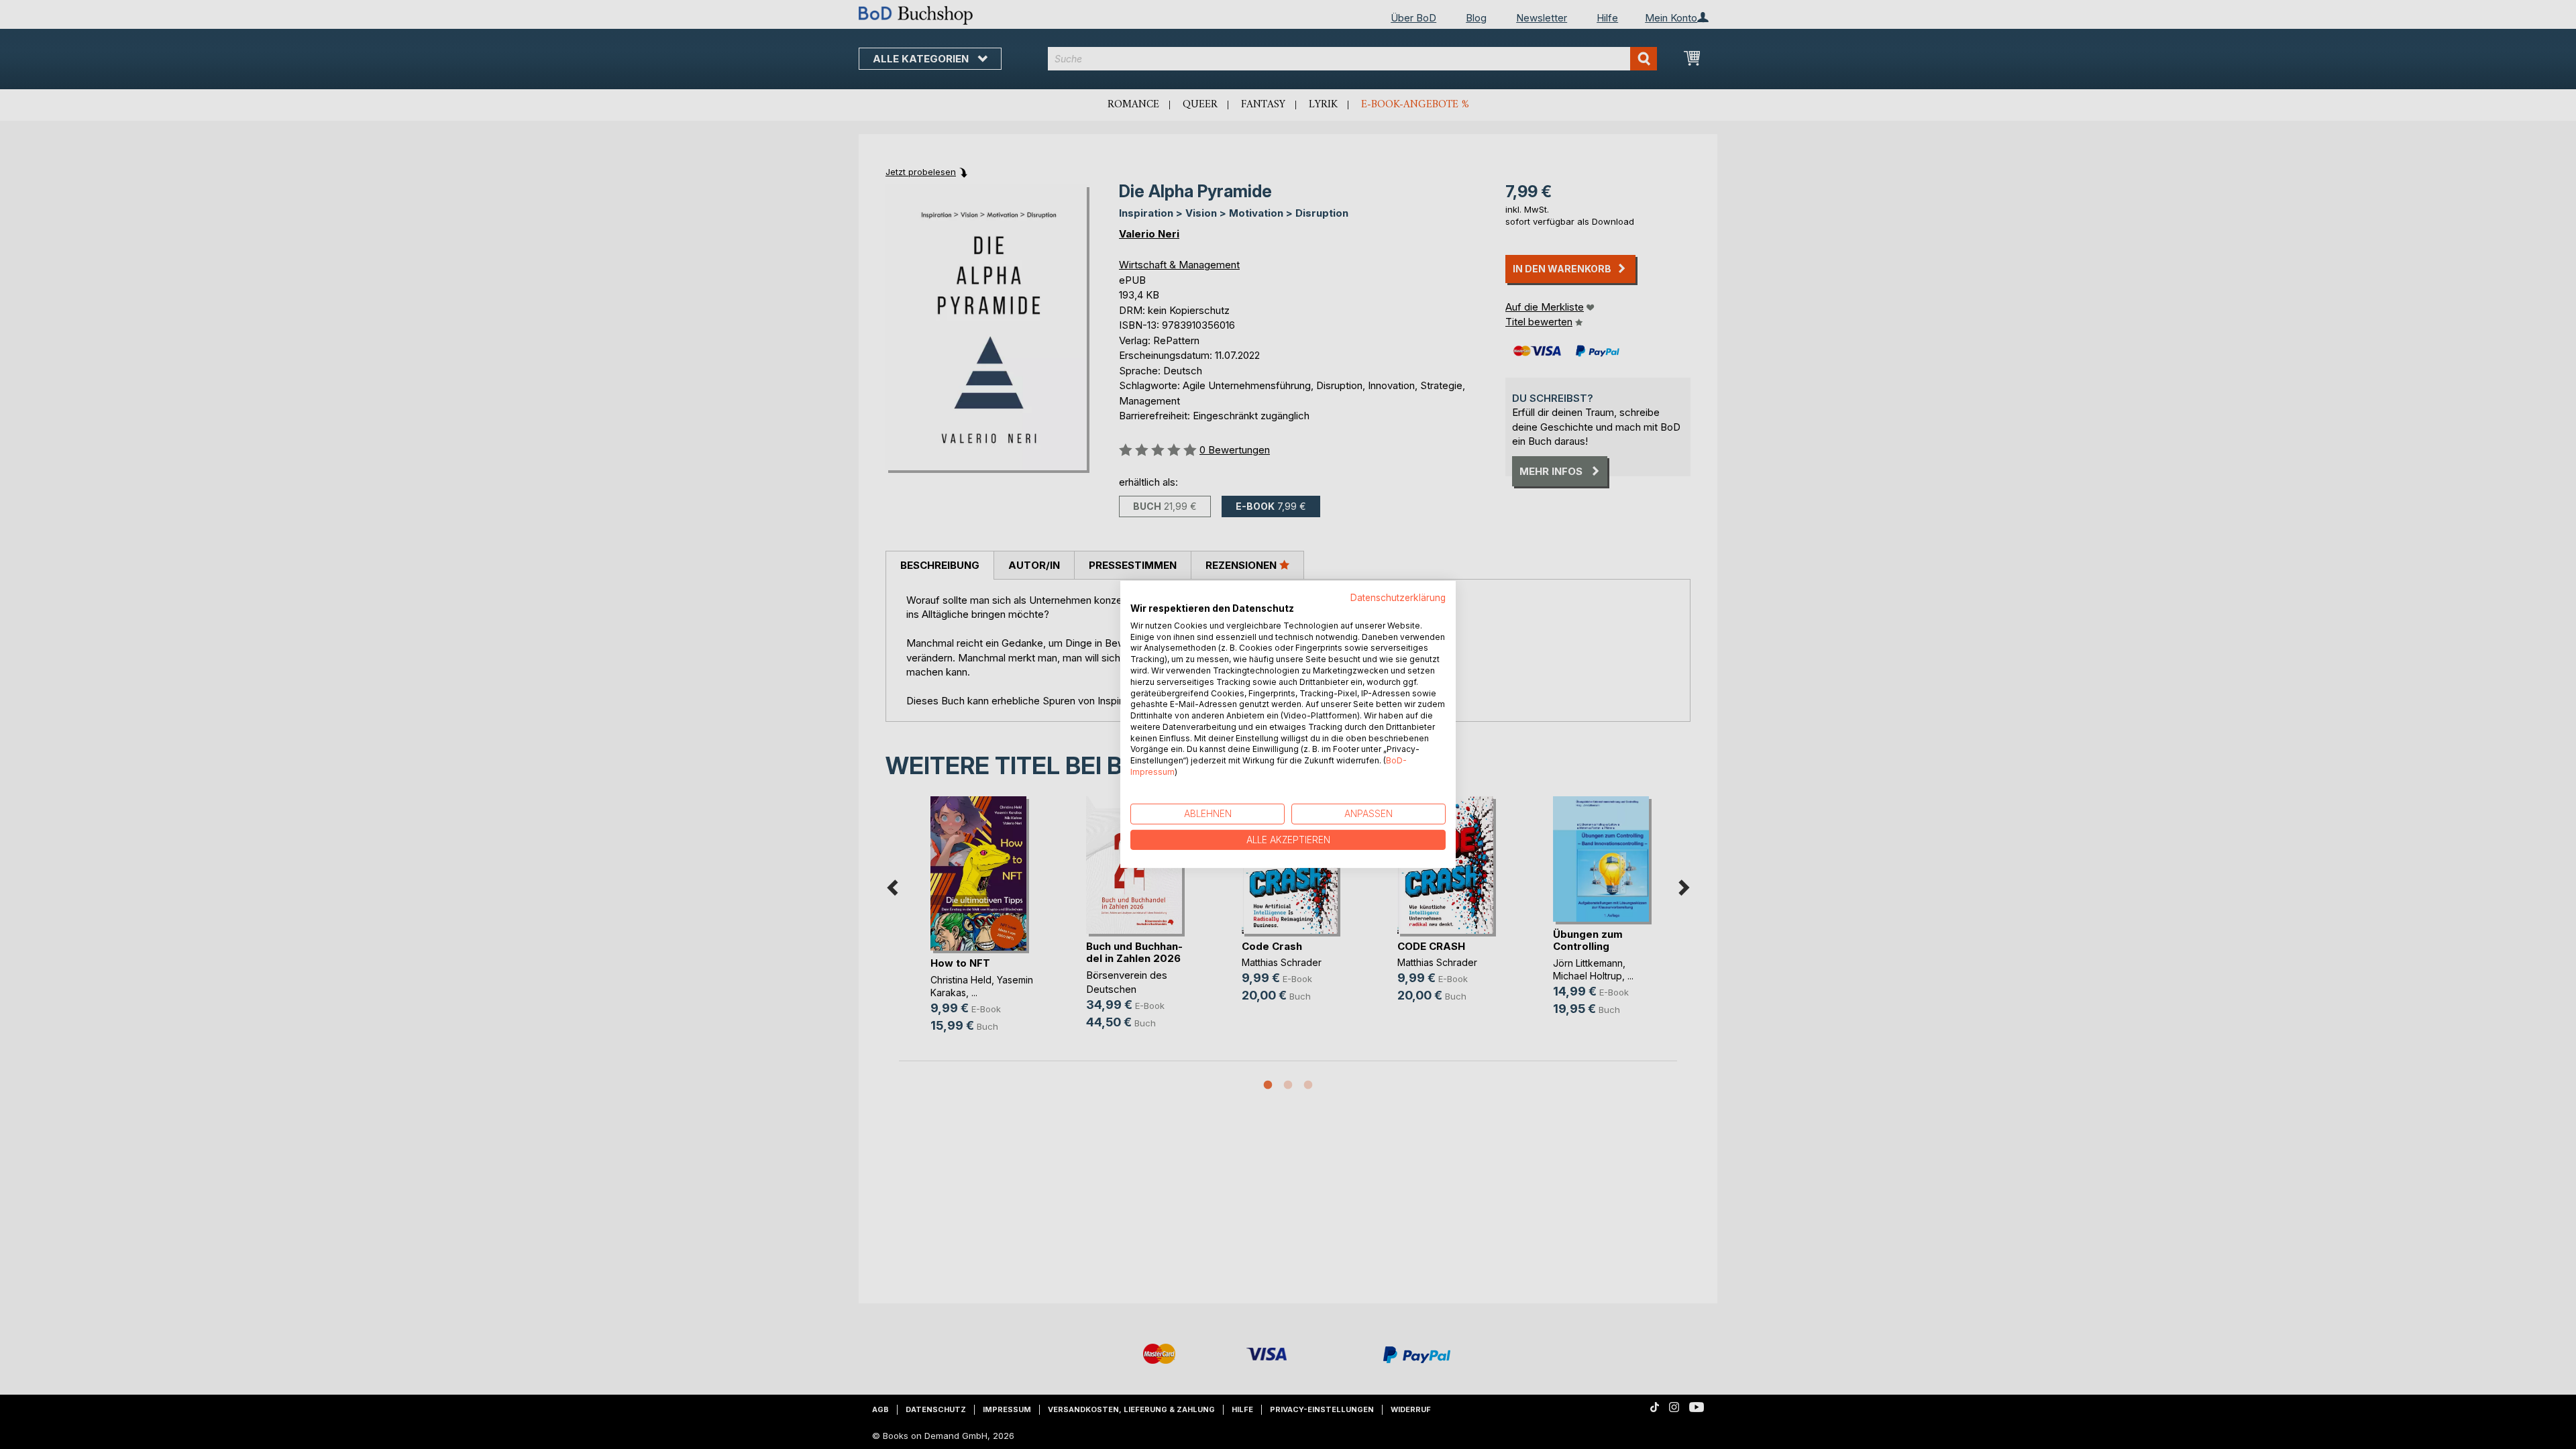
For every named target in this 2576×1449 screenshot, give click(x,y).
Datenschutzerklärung (1398, 598)
